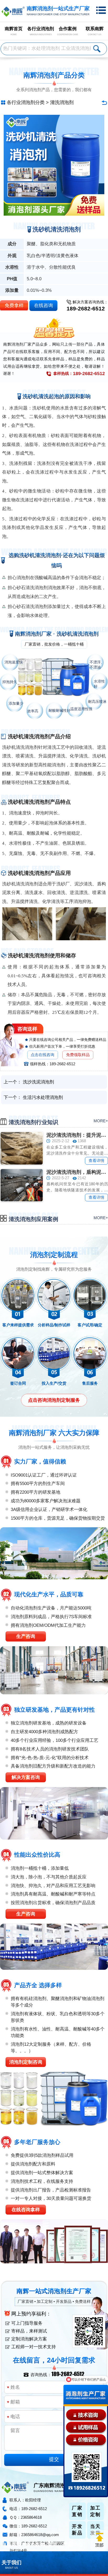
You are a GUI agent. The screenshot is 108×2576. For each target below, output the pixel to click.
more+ (101, 1121)
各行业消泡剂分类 (26, 102)
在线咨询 (44, 305)
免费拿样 (14, 305)
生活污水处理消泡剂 (43, 1097)
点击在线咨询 (42, 1055)
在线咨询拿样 (26, 2210)
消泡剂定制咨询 (26, 2062)
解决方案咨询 (26, 1777)
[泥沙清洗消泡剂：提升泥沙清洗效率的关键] (22, 1148)
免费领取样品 (78, 1055)
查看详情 (96, 1160)
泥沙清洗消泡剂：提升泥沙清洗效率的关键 (77, 1135)
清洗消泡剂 (62, 102)
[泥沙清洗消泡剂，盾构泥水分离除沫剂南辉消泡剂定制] (22, 1185)
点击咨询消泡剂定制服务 (54, 1400)
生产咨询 (26, 1636)
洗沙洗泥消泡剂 (38, 1082)
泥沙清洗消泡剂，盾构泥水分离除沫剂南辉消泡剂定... (77, 1172)
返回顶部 (99, 2540)
